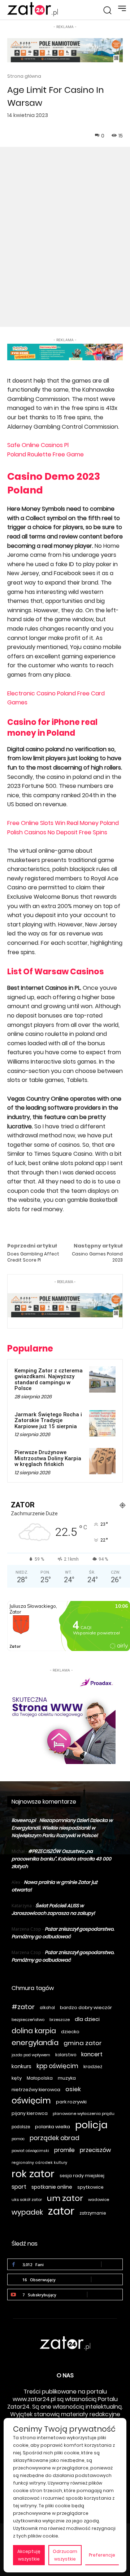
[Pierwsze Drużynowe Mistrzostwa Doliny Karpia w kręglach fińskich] (102, 1461)
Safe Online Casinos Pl (38, 445)
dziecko (70, 2032)
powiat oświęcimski (30, 2151)
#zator (23, 2007)
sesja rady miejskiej (82, 2176)
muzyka (67, 2078)
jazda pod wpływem (31, 2055)
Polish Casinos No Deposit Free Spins (57, 832)
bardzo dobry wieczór (86, 2007)
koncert (92, 2054)
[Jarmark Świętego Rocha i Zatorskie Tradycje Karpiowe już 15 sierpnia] (102, 1423)
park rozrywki (71, 2102)
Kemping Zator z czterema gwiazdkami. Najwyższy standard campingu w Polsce (49, 1380)
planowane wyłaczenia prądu (84, 2113)
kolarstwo (66, 2055)
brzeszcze (60, 2020)
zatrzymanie (93, 2213)
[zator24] (32, 9)
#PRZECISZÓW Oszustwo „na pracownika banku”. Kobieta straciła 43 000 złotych (61, 1859)
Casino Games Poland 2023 (97, 1257)
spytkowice (90, 2187)
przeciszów (95, 2150)
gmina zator (83, 2043)
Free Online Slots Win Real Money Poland (63, 823)
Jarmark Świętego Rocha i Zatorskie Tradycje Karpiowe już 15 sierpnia (48, 1420)
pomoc (18, 2139)
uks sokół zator (27, 2200)
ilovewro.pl (24, 1820)
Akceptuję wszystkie (29, 2555)
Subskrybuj (105, 2294)
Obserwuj (107, 2279)
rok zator (33, 2174)
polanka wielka (53, 2127)
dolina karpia (34, 2031)
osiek (73, 2089)
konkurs (21, 2066)
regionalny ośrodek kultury (39, 2163)
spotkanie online (52, 2187)
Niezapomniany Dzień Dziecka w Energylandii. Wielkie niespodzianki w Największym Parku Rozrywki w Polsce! (62, 1828)
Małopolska (40, 2078)
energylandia (35, 2043)
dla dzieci (87, 2019)
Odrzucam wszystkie (65, 2555)
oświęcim (31, 2101)
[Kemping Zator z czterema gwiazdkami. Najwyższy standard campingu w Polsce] (102, 1379)
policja (91, 2125)
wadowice (99, 2200)
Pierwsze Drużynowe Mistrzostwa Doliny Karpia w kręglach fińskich (48, 1458)
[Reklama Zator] (61, 1719)
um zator (65, 2198)
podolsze (21, 2127)
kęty (17, 2078)
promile (64, 2150)
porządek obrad (55, 2138)
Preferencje (102, 2555)
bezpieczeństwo (28, 2020)
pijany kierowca (30, 2113)
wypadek (27, 2212)
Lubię (112, 2264)
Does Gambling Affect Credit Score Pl (33, 1257)
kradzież (93, 2067)
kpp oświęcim (57, 2066)
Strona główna (24, 76)
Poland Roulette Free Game (45, 454)
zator (61, 2211)
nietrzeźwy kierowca (36, 2090)
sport (19, 2187)
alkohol (47, 2008)
